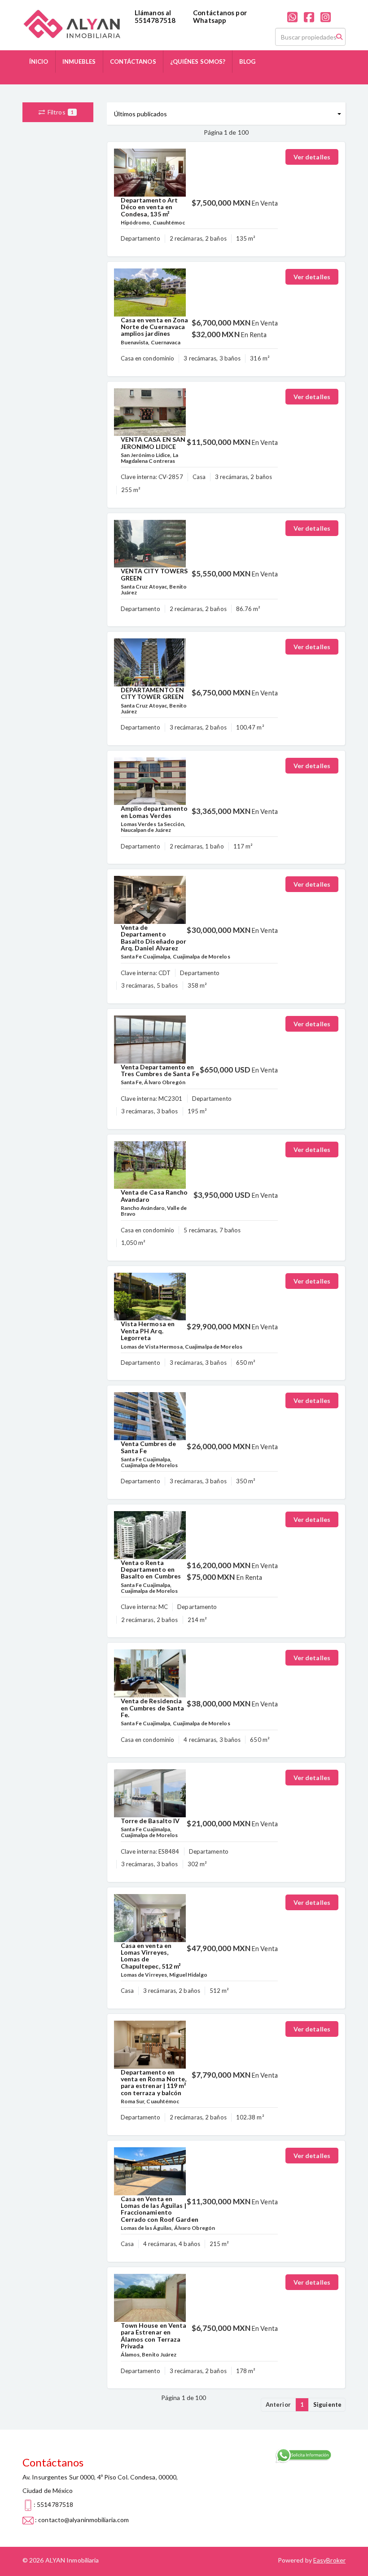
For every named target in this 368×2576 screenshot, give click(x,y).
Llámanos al (153, 13)
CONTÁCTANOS (133, 62)
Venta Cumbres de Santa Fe (149, 1447)
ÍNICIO (39, 62)
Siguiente (327, 2405)
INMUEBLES (79, 62)
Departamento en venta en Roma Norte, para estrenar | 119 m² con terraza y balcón (154, 2082)
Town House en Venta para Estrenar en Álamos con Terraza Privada (154, 2336)
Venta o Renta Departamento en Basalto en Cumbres (151, 1569)
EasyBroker (329, 2560)
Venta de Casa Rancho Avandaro (154, 1196)
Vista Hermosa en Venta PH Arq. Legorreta (148, 1331)
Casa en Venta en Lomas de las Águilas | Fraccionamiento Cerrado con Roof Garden (160, 2209)
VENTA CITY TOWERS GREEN (154, 574)
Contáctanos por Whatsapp (220, 16)
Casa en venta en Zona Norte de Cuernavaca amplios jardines (155, 327)
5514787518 (155, 20)
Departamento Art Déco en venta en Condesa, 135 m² (149, 207)
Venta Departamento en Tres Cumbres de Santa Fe (160, 1070)
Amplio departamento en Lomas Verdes (154, 812)
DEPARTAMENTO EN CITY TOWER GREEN (153, 693)
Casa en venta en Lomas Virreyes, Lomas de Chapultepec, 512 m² (151, 1956)
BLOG (247, 62)
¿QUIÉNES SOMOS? (198, 62)
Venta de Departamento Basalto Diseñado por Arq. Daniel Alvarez (154, 938)
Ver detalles (312, 157)
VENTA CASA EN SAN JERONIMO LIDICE (153, 443)
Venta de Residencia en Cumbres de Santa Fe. (153, 1708)
